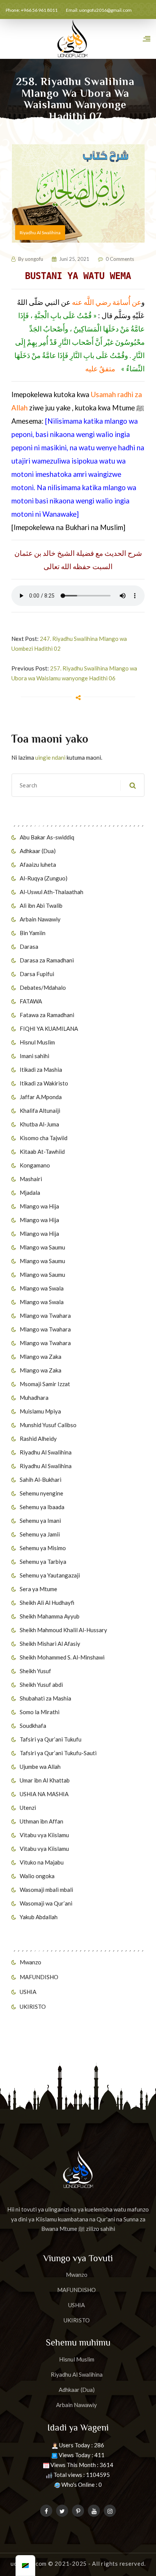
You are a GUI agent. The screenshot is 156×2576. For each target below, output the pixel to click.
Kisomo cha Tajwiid (44, 1138)
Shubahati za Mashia (45, 1698)
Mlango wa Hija (39, 1206)
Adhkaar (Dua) (38, 851)
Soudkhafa (33, 1726)
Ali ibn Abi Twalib (41, 905)
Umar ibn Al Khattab (45, 1780)
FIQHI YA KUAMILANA (49, 1029)
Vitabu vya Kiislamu (44, 1835)
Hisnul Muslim (37, 1042)
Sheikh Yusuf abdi (41, 1685)
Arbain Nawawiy (40, 919)
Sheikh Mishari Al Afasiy (50, 1644)
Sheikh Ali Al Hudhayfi (47, 1603)
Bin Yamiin (33, 933)
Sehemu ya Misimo (43, 1548)
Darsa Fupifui (37, 974)
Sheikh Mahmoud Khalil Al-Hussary (63, 1630)
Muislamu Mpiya (40, 1411)
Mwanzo (30, 1962)
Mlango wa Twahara (45, 1316)
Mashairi (31, 1179)
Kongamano (35, 1165)
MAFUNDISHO (39, 1977)
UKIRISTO (33, 2007)
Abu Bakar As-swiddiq (47, 837)
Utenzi (28, 1808)
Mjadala (30, 1193)
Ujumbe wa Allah (40, 1767)
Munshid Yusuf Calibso (48, 1425)
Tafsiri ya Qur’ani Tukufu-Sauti (58, 1753)
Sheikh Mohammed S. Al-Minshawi (62, 1657)
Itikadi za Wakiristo (44, 1083)
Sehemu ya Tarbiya (43, 1562)
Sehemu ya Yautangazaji (50, 1575)
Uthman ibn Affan (41, 1821)
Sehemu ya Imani (40, 1521)
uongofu (34, 259)
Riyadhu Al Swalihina (46, 1452)
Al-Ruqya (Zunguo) (44, 878)
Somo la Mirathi (40, 1712)
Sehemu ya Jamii (40, 1534)
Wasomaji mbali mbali (46, 1890)
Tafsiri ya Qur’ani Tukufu (51, 1739)
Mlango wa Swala (42, 1288)
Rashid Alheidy (38, 1439)
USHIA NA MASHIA (44, 1794)
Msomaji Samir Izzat (45, 1384)
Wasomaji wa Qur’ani (46, 1903)
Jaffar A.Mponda (41, 1097)
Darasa (29, 946)
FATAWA (31, 1001)
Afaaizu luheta (38, 864)
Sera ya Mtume (38, 1589)
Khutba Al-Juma (39, 1124)
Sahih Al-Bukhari (41, 1480)
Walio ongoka (37, 1876)
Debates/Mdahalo (43, 987)
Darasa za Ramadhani (47, 960)
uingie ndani (50, 757)
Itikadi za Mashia (41, 1070)
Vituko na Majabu (42, 1862)
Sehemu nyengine (41, 1493)
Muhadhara (34, 1398)
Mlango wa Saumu (42, 1247)
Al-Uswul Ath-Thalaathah (51, 892)
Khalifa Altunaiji (40, 1111)
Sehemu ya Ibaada (42, 1507)
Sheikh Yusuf (35, 1671)
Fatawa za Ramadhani (47, 1015)
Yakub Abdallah (39, 1917)
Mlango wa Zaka (41, 1357)
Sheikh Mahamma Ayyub (50, 1616)
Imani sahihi (34, 1056)
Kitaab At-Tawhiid (42, 1152)
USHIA (28, 1992)
